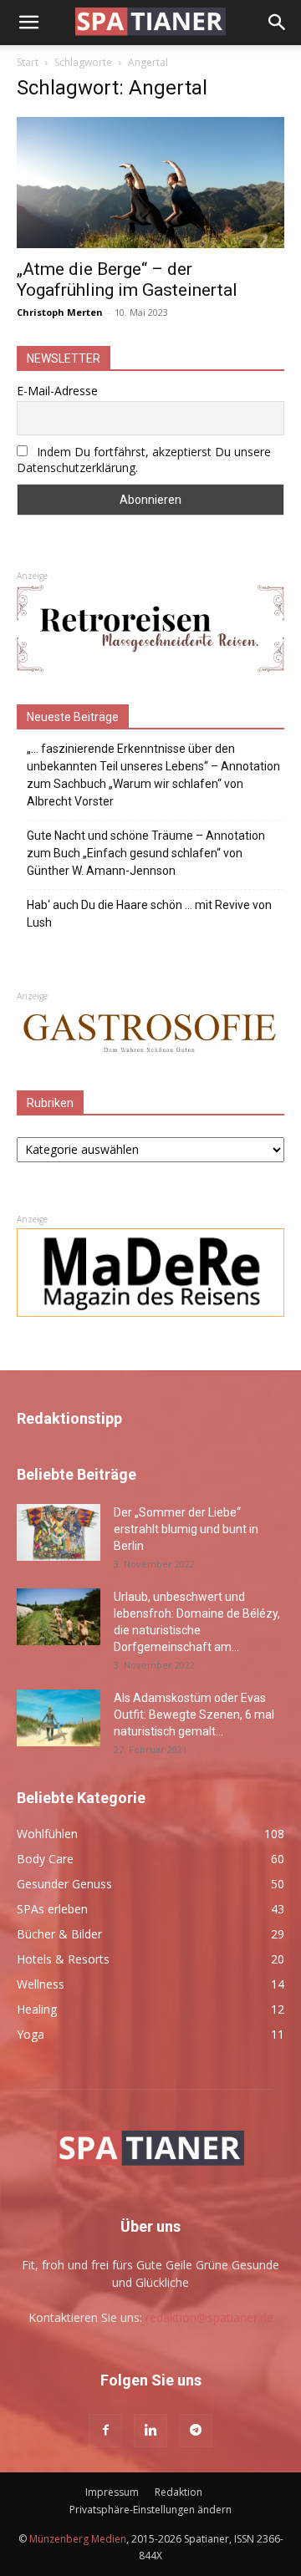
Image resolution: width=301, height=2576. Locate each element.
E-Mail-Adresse (57, 391)
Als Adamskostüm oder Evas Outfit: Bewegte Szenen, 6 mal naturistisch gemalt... (194, 1715)
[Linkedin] (150, 2431)
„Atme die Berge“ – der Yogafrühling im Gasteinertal (127, 279)
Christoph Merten (60, 312)
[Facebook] (105, 2431)
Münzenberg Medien (78, 2539)
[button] (28, 23)
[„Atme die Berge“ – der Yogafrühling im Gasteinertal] (150, 183)
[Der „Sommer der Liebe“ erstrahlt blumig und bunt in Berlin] (59, 1533)
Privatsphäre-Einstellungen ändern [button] (150, 2510)
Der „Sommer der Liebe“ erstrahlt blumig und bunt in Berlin (186, 1529)
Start (28, 62)
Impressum (112, 2492)
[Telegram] (196, 2431)
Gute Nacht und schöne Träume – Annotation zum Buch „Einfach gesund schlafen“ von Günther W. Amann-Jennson (146, 853)
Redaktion (179, 2492)
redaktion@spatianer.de (209, 2317)
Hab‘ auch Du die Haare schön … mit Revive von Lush (149, 914)
